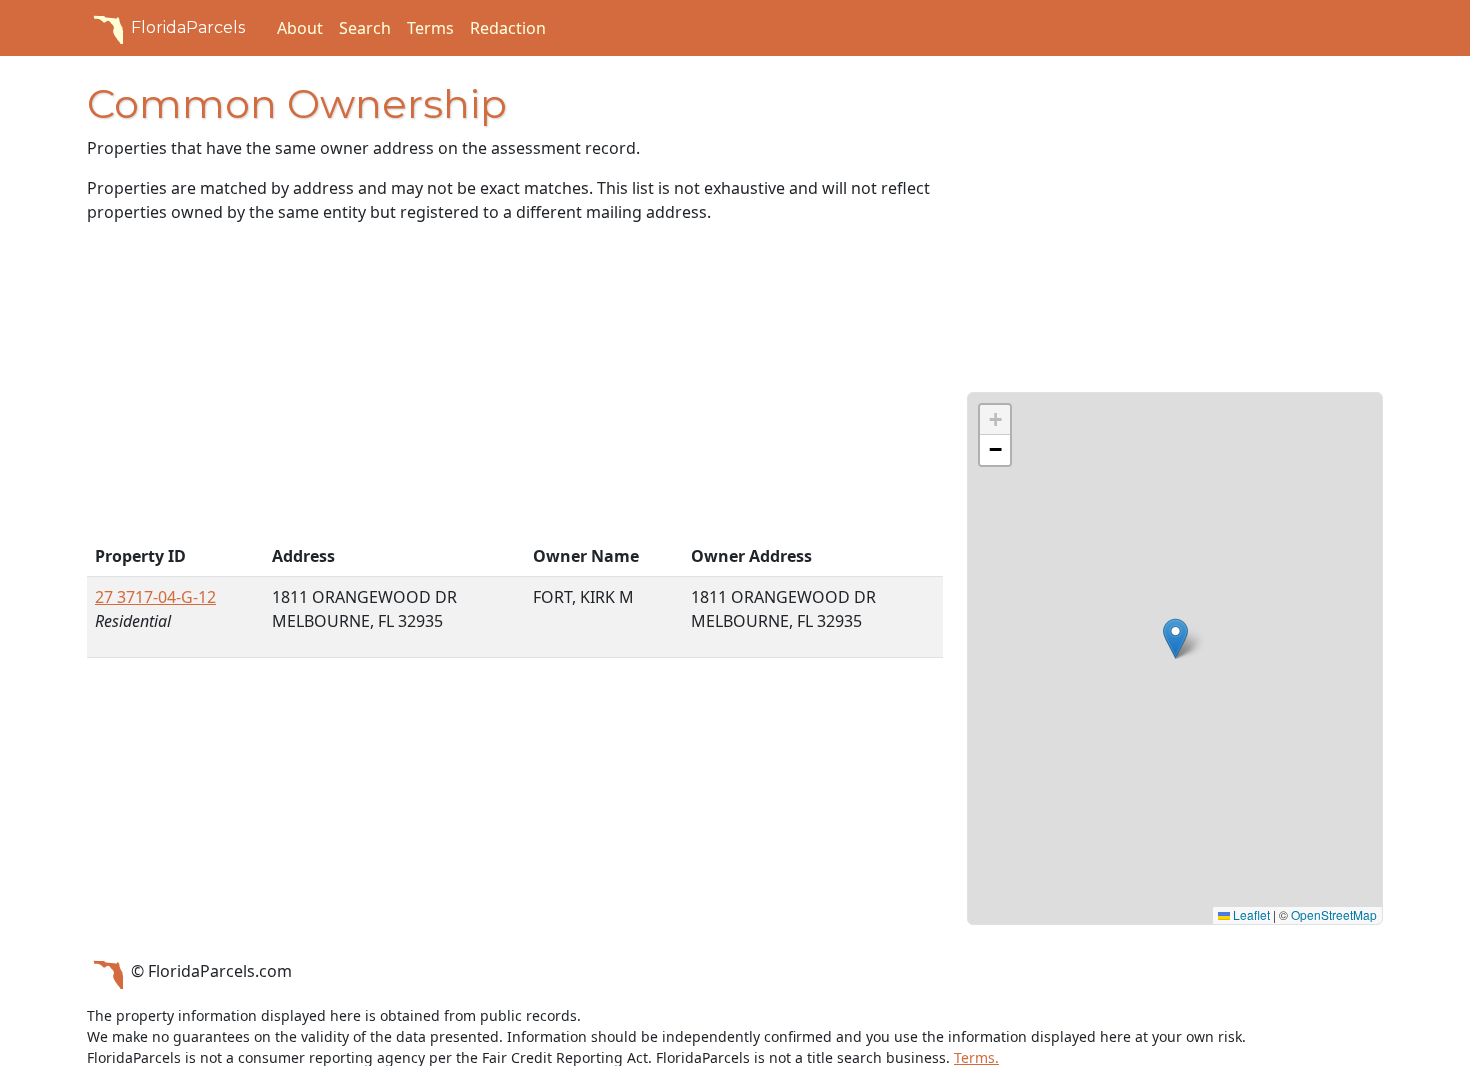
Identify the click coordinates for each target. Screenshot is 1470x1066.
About (300, 28)
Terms (430, 28)
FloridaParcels (188, 27)
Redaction (508, 28)
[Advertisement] (515, 388)
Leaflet (1250, 914)
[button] (1175, 638)
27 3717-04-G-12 (155, 597)
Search (365, 28)
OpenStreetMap (1334, 914)
